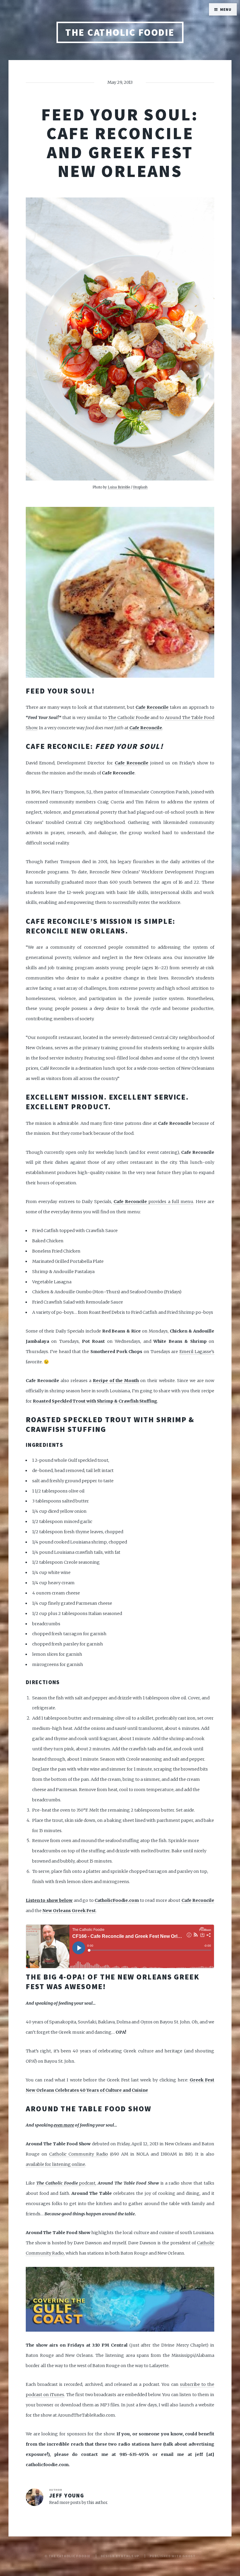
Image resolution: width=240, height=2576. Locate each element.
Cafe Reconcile (152, 707)
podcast (66, 2183)
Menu (226, 10)
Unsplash (140, 487)
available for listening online (55, 2164)
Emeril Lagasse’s (197, 1352)
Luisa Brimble (119, 487)
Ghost (189, 2556)
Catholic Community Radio (78, 2154)
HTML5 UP (130, 2556)
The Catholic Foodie (120, 32)
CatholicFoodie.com (117, 1900)
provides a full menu (154, 1202)
